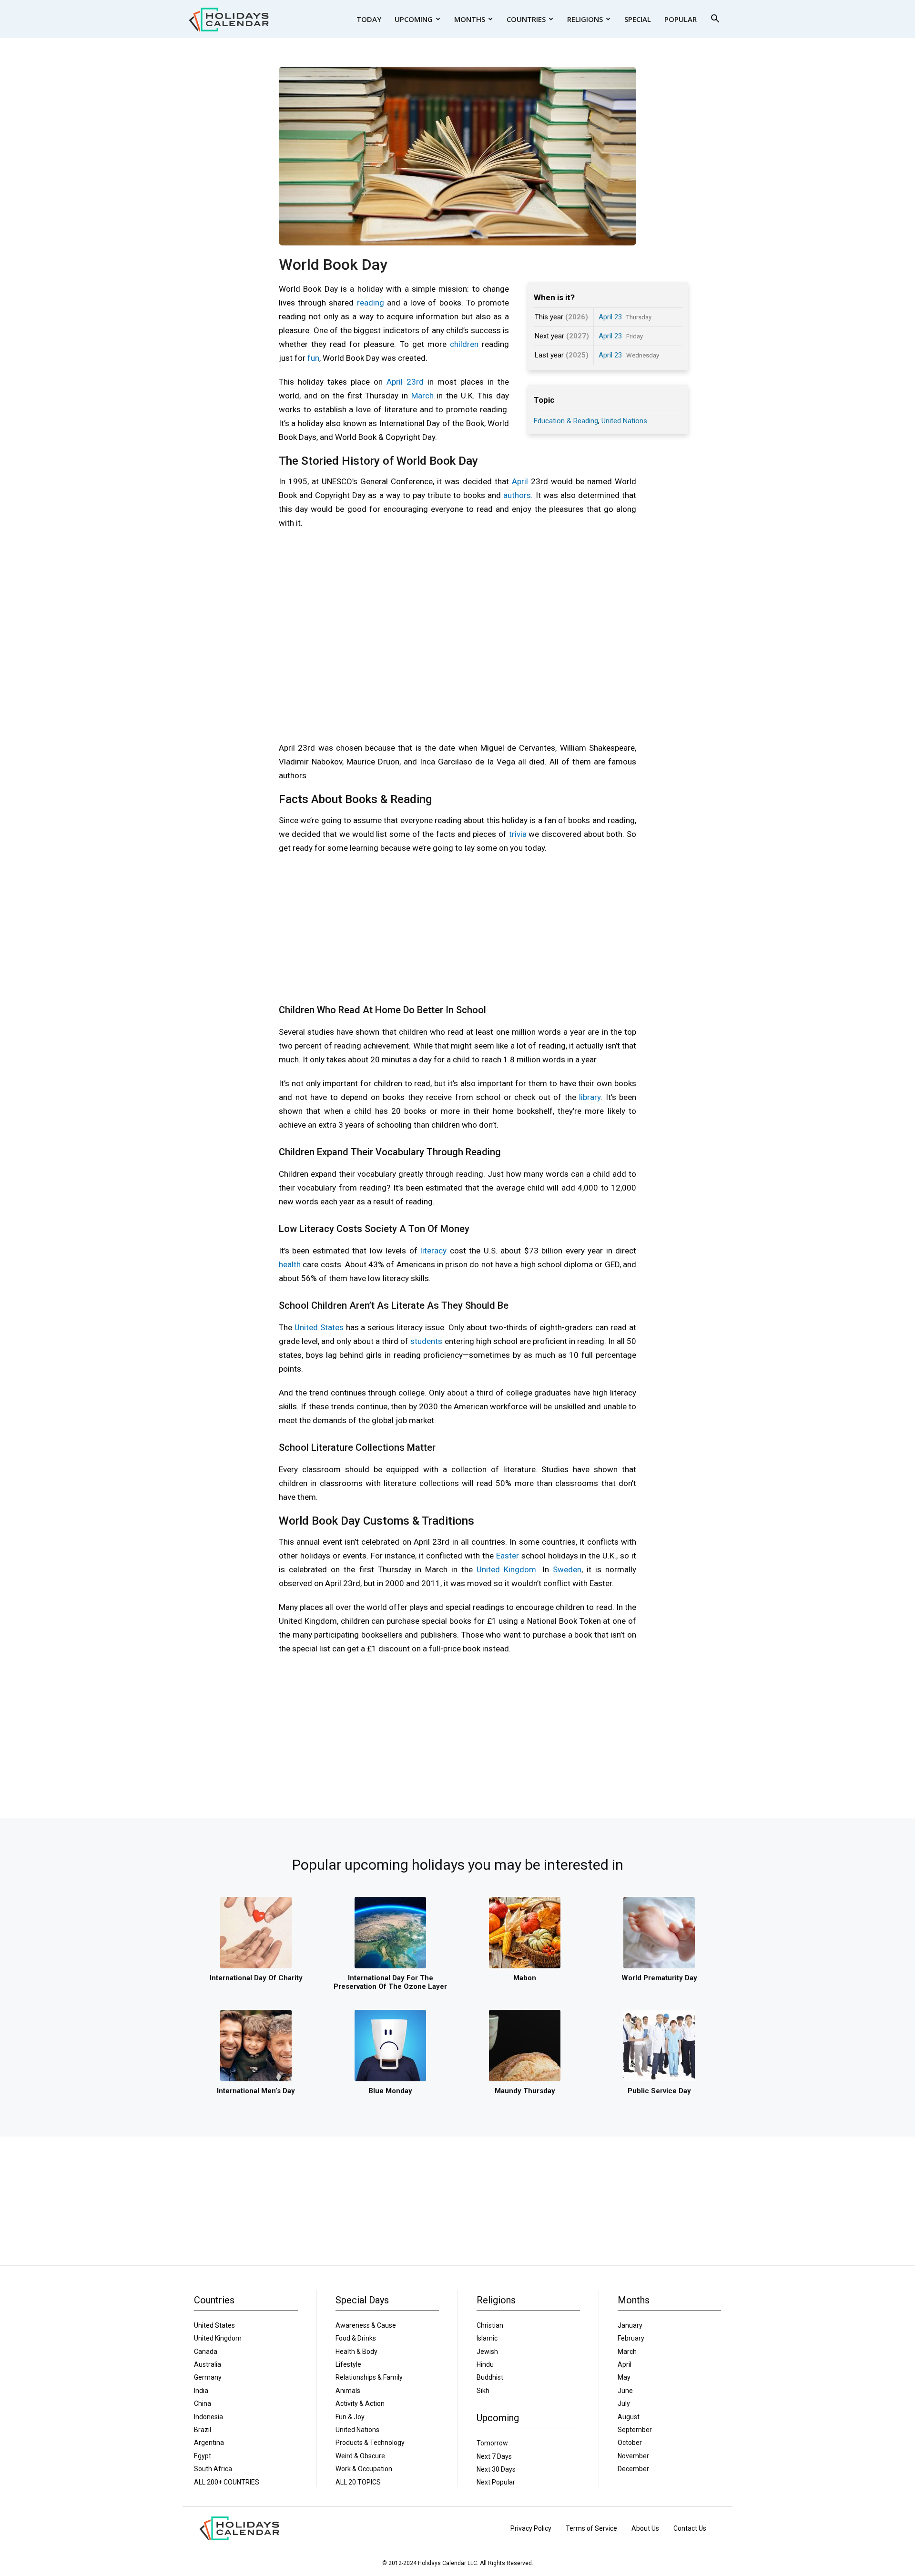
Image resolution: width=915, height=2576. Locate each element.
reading (371, 303)
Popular (681, 19)
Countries (526, 19)
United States (319, 1327)
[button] (715, 20)
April (520, 481)
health (290, 1264)
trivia (518, 834)
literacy (433, 1251)
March (422, 396)
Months (470, 19)
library (590, 1097)
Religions (585, 19)
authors (517, 495)
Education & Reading (566, 421)
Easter (508, 1556)
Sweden (567, 1569)
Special (638, 19)
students (426, 1341)
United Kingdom (506, 1569)
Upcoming (414, 19)
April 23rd (405, 382)
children (464, 344)
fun (313, 358)
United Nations (624, 421)
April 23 (610, 317)
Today (369, 19)
